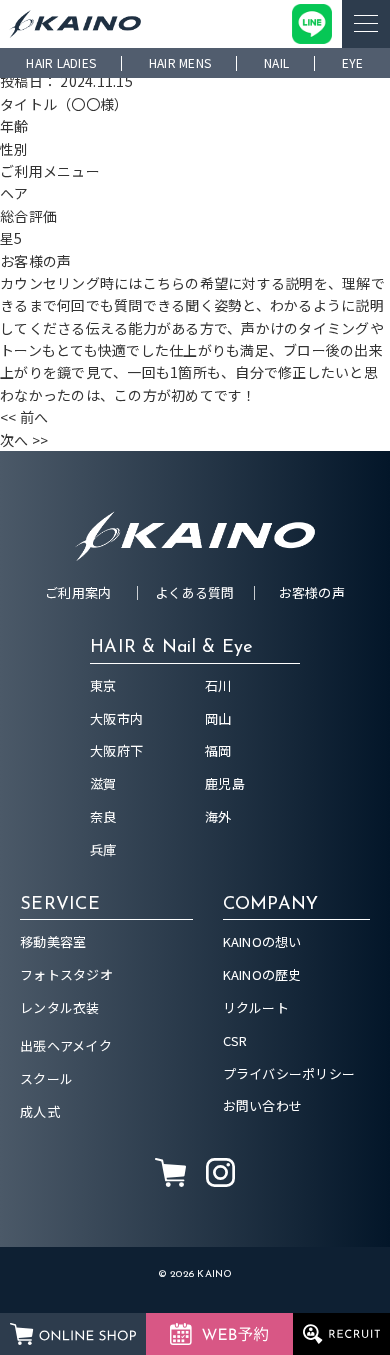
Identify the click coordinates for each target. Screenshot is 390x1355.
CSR (235, 1040)
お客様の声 (312, 592)
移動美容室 (53, 941)
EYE (353, 62)
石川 (218, 685)
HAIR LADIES (61, 62)
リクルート (256, 1007)
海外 (218, 816)
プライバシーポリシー (289, 1073)
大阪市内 (116, 718)
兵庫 (103, 849)
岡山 (218, 718)
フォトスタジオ (66, 974)
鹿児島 (225, 783)
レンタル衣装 (60, 1007)
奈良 (103, 816)
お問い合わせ (263, 1105)
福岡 (218, 750)
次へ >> (24, 440)
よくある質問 (195, 592)
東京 (103, 685)
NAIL (276, 62)
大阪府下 (116, 750)
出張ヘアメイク (66, 1045)
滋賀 (103, 783)
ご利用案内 (78, 592)
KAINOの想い (262, 941)
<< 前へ (24, 417)
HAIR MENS (180, 62)
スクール (46, 1078)
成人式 (40, 1111)
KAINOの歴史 (262, 974)
